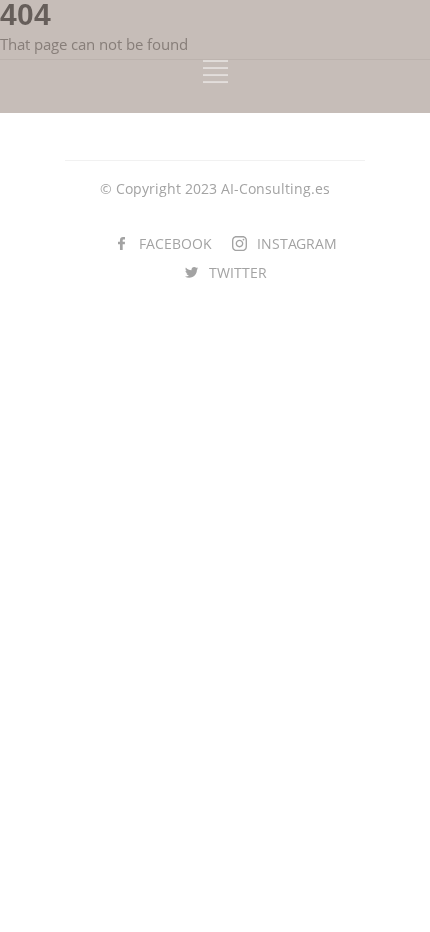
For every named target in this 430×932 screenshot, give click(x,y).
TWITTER (238, 272)
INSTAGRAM (297, 243)
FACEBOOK (175, 243)
